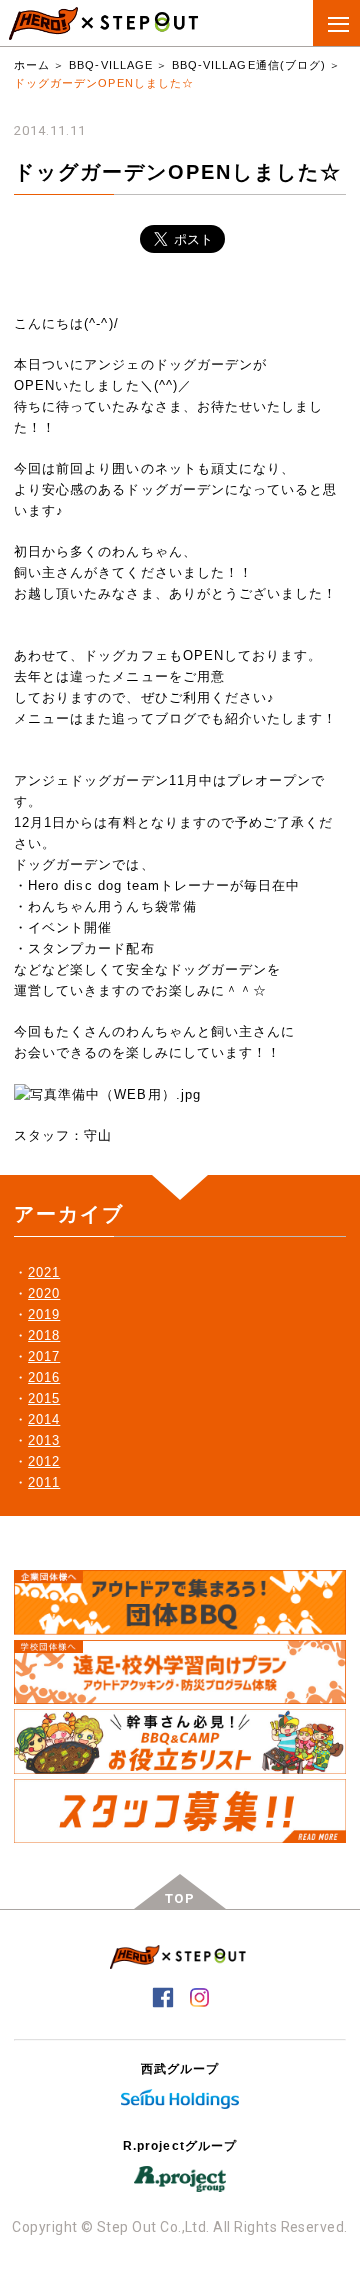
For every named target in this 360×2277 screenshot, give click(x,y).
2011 (44, 1482)
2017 (44, 1356)
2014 (44, 1419)
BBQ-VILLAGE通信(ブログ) (249, 65)
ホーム (32, 65)
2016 (44, 1377)
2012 (44, 1461)
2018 (44, 1335)
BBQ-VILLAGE (111, 65)
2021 (44, 1272)
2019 (44, 1314)
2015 (44, 1398)
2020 (44, 1293)
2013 (44, 1440)
